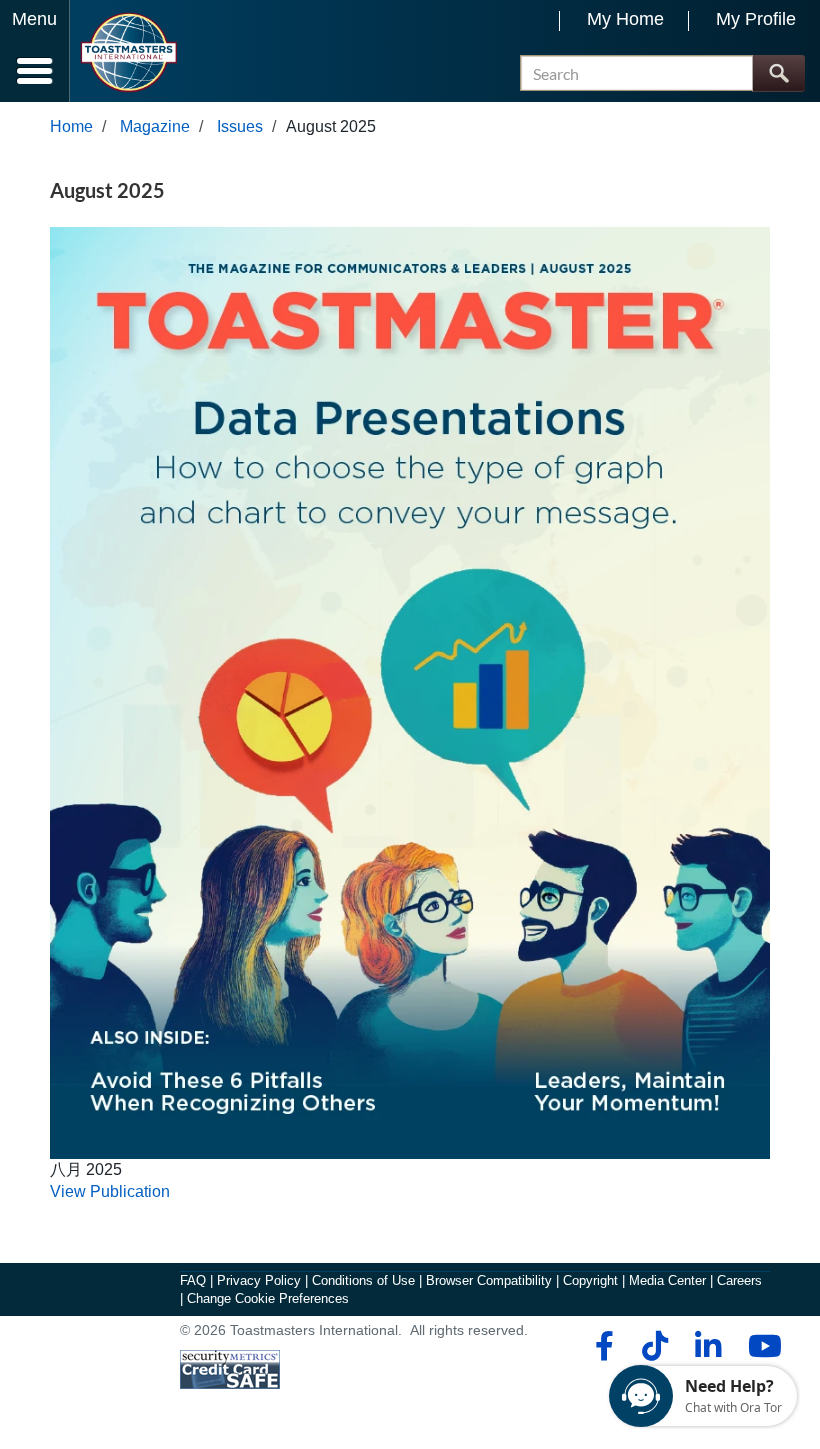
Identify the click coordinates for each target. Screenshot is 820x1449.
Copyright (590, 1280)
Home (71, 126)
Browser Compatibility (489, 1280)
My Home (625, 19)
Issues (240, 126)
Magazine (155, 126)
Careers (739, 1280)
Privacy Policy (259, 1280)
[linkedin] (707, 1346)
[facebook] (601, 1346)
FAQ (193, 1280)
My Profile (756, 19)
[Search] (778, 73)
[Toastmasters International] (128, 52)
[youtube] (760, 1346)
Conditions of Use (363, 1280)
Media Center (667, 1280)
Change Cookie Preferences (268, 1298)
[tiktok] (654, 1346)
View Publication (110, 1191)
